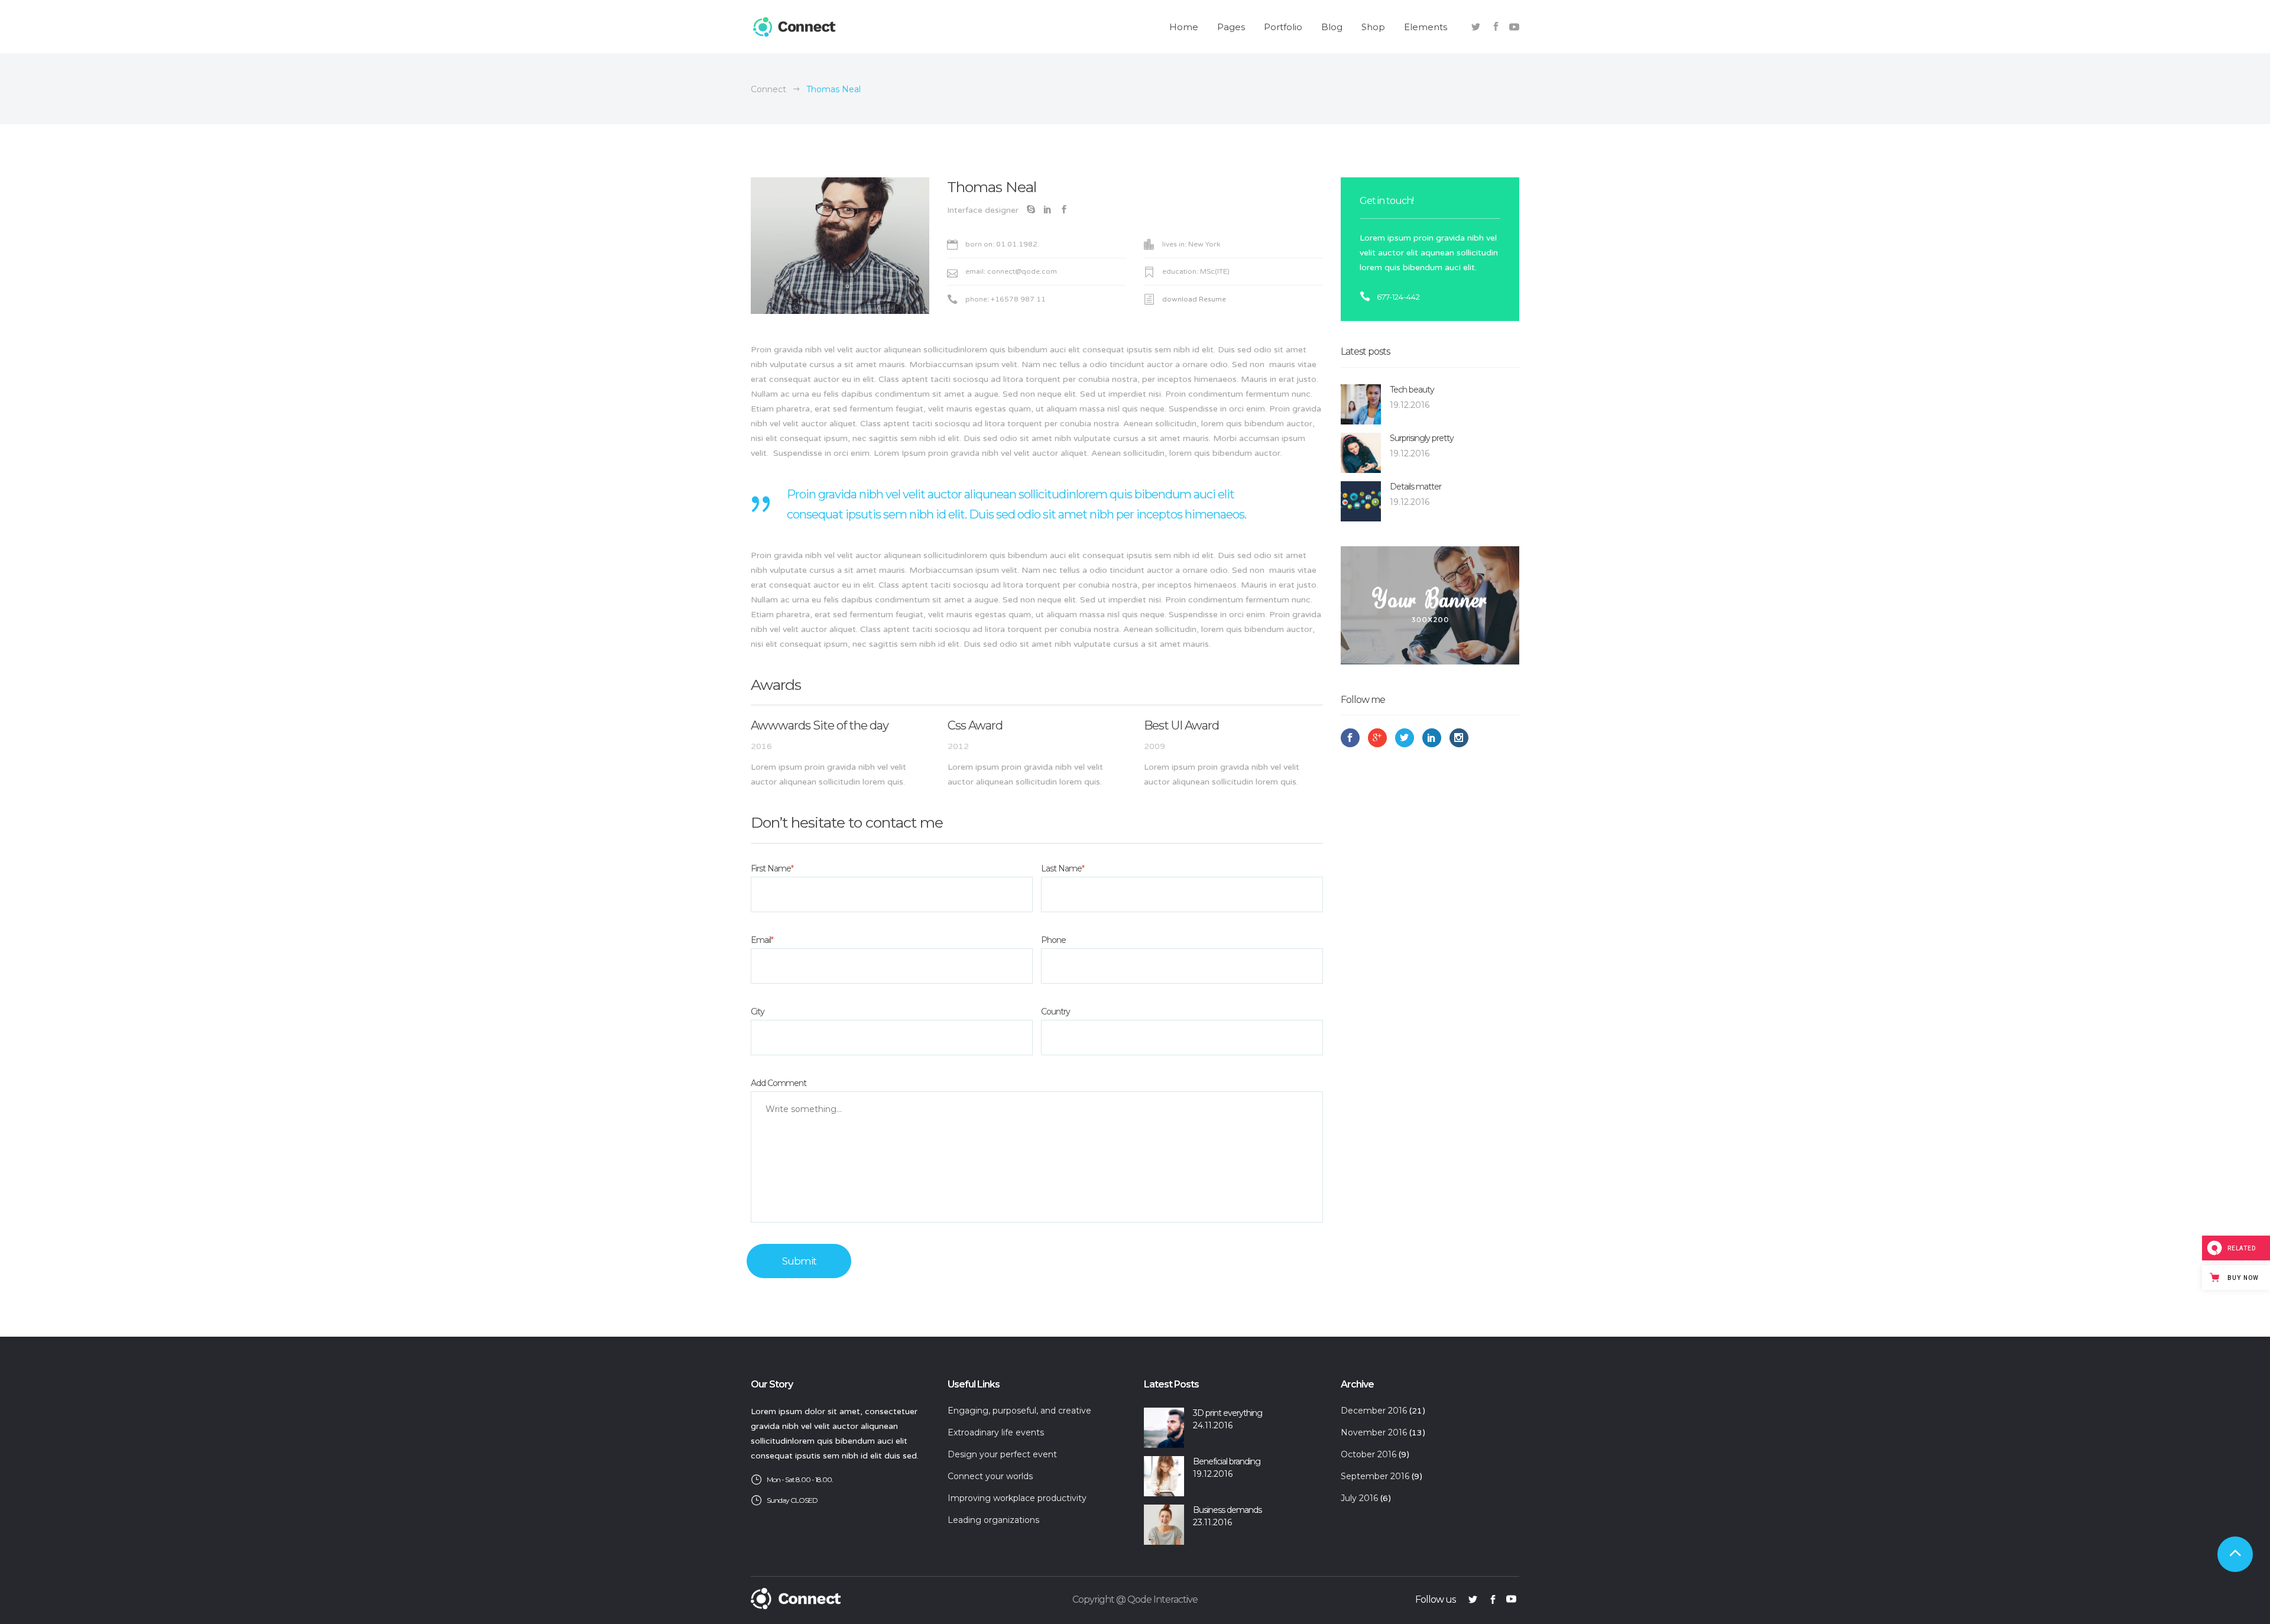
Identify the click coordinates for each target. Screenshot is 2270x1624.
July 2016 (1359, 1498)
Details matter (1415, 487)
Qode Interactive (1162, 1599)
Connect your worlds (990, 1476)
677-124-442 (1398, 297)
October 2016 (1369, 1454)
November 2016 (1374, 1432)
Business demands (1227, 1510)
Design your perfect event (1002, 1454)
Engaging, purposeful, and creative (1019, 1411)
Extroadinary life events (996, 1432)
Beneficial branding (1227, 1461)
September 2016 (1375, 1476)
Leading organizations (993, 1520)
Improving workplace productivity (1017, 1498)
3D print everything (1228, 1413)
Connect (768, 89)
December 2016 (1374, 1411)
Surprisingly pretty (1422, 438)
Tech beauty (1412, 390)
